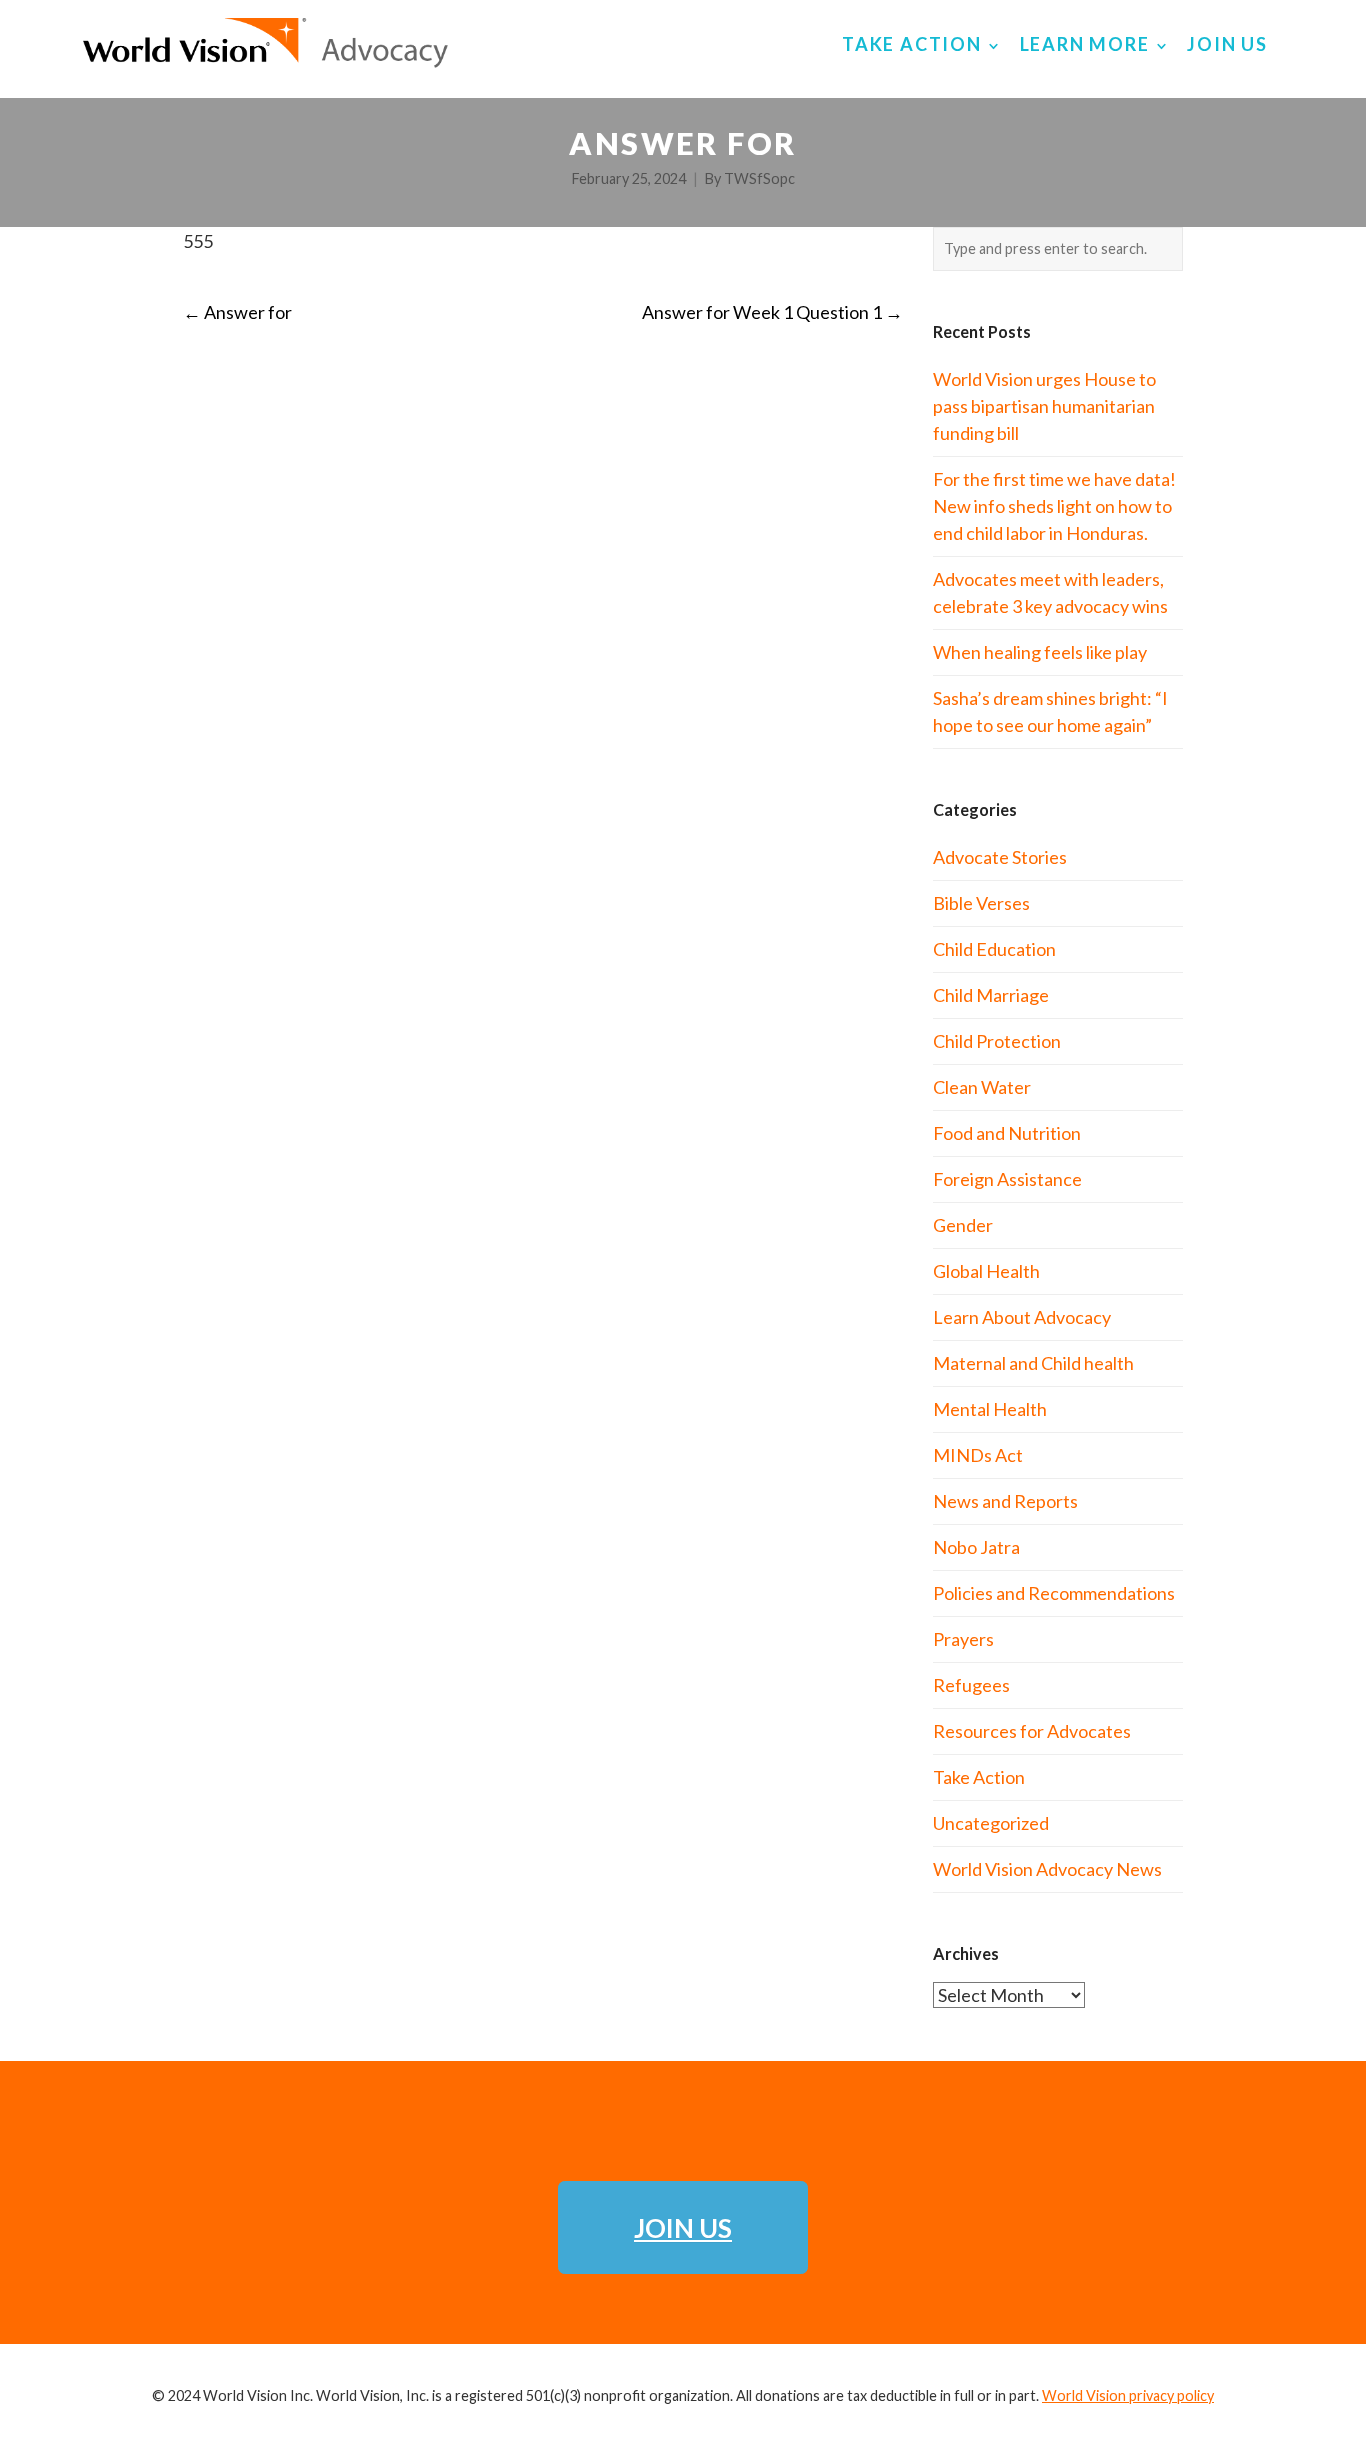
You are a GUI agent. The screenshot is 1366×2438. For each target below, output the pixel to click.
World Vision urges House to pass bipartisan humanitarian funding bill (1044, 406)
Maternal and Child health (1033, 1363)
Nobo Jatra (976, 1547)
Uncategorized (991, 1823)
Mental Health (990, 1409)
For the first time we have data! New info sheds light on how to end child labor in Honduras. (1054, 506)
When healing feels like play (1040, 652)
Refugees (971, 1685)
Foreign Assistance (1007, 1179)
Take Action (979, 1777)
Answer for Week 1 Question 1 (772, 312)
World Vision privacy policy (1128, 2395)
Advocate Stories (1000, 857)
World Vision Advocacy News (1047, 1869)
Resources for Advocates (1032, 1731)
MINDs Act (978, 1455)
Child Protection (997, 1041)
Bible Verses (981, 903)
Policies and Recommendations (1054, 1593)
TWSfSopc (759, 178)
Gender (963, 1225)
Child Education (994, 949)
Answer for (237, 312)
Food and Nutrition (1007, 1133)
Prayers (963, 1639)
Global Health (986, 1271)
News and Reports (1005, 1501)
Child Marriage (991, 995)
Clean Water (982, 1087)
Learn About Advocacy (1022, 1317)
